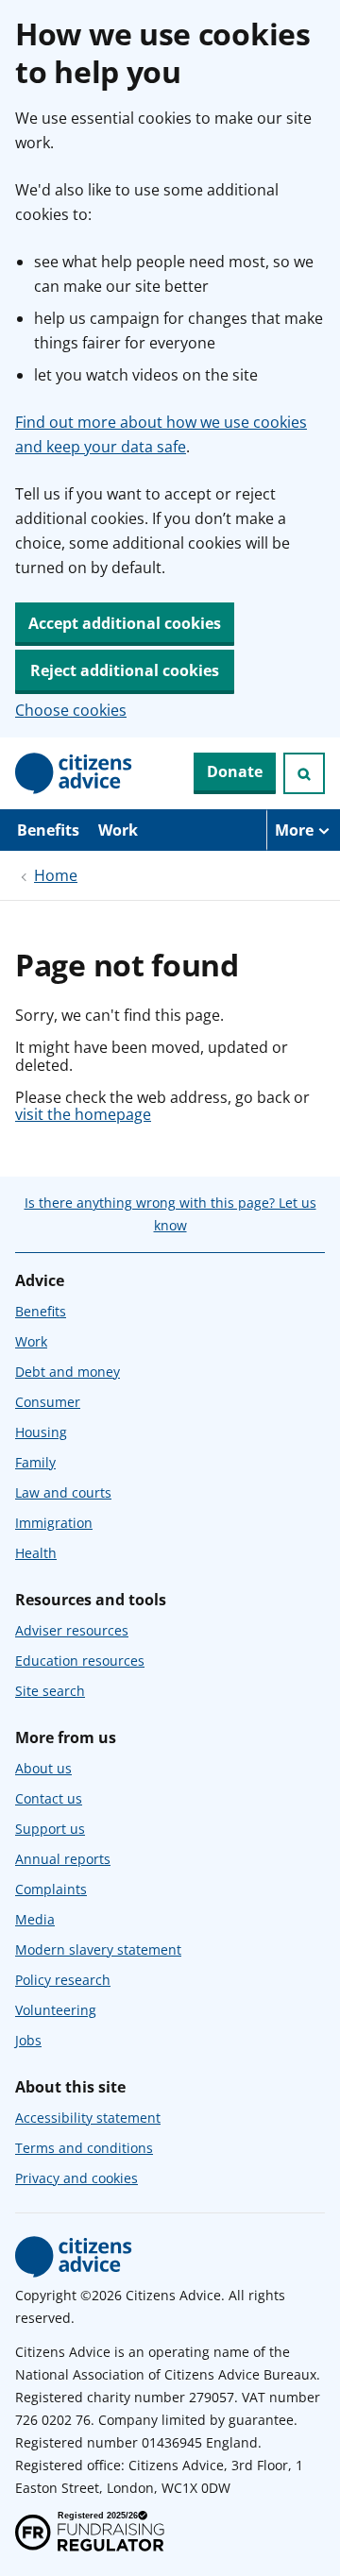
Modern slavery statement (98, 1949)
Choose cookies (71, 710)
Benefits (48, 830)
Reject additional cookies (125, 670)
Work (118, 830)
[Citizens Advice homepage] (74, 2257)
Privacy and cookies (76, 2178)
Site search (50, 1691)
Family (35, 1462)
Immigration (54, 1523)
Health (36, 1553)
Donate (235, 771)
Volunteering (56, 2010)
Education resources (80, 1661)
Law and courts (63, 1492)
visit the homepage (83, 1114)
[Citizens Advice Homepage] (74, 773)
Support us (50, 1829)
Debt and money (68, 1372)
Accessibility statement (88, 2118)
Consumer (48, 1402)
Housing (41, 1432)
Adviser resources (72, 1630)
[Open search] (304, 773)
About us (43, 1768)
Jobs (28, 2040)
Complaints (51, 1889)
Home (56, 875)
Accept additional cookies (125, 623)
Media (35, 1919)
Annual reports (63, 1859)
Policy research (63, 1980)
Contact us (49, 1798)
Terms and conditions (84, 2148)
